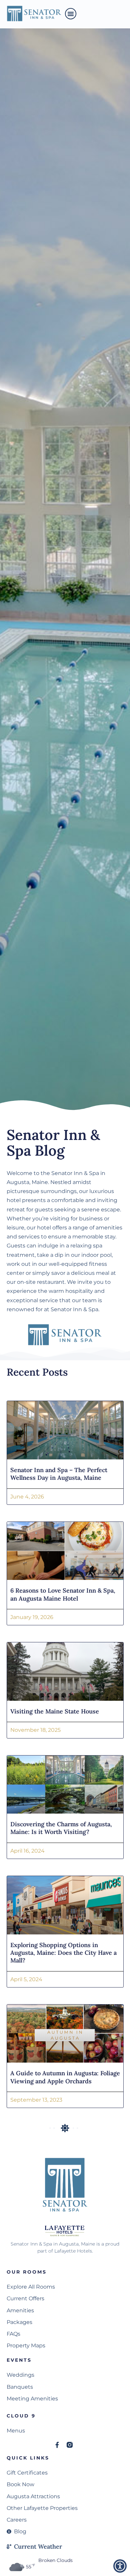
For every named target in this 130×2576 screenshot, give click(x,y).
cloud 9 (21, 2416)
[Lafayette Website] (65, 2230)
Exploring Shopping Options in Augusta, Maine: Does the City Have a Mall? (63, 1953)
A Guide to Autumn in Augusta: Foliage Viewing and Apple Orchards (65, 2077)
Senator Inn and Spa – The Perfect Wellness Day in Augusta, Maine (59, 1474)
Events (19, 2360)
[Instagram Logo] (70, 2445)
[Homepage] (34, 14)
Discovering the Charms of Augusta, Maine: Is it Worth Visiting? (61, 1828)
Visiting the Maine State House (55, 1711)
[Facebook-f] (57, 2445)
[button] (71, 14)
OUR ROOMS (27, 2272)
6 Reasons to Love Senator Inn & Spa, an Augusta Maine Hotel (63, 1594)
